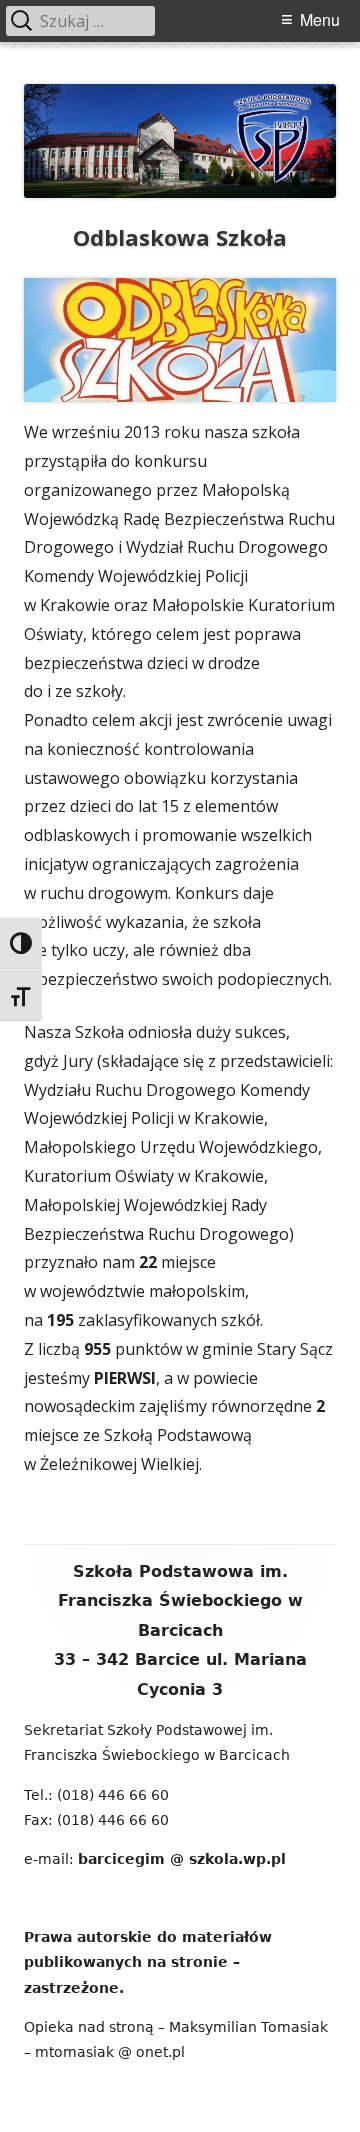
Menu (320, 19)
